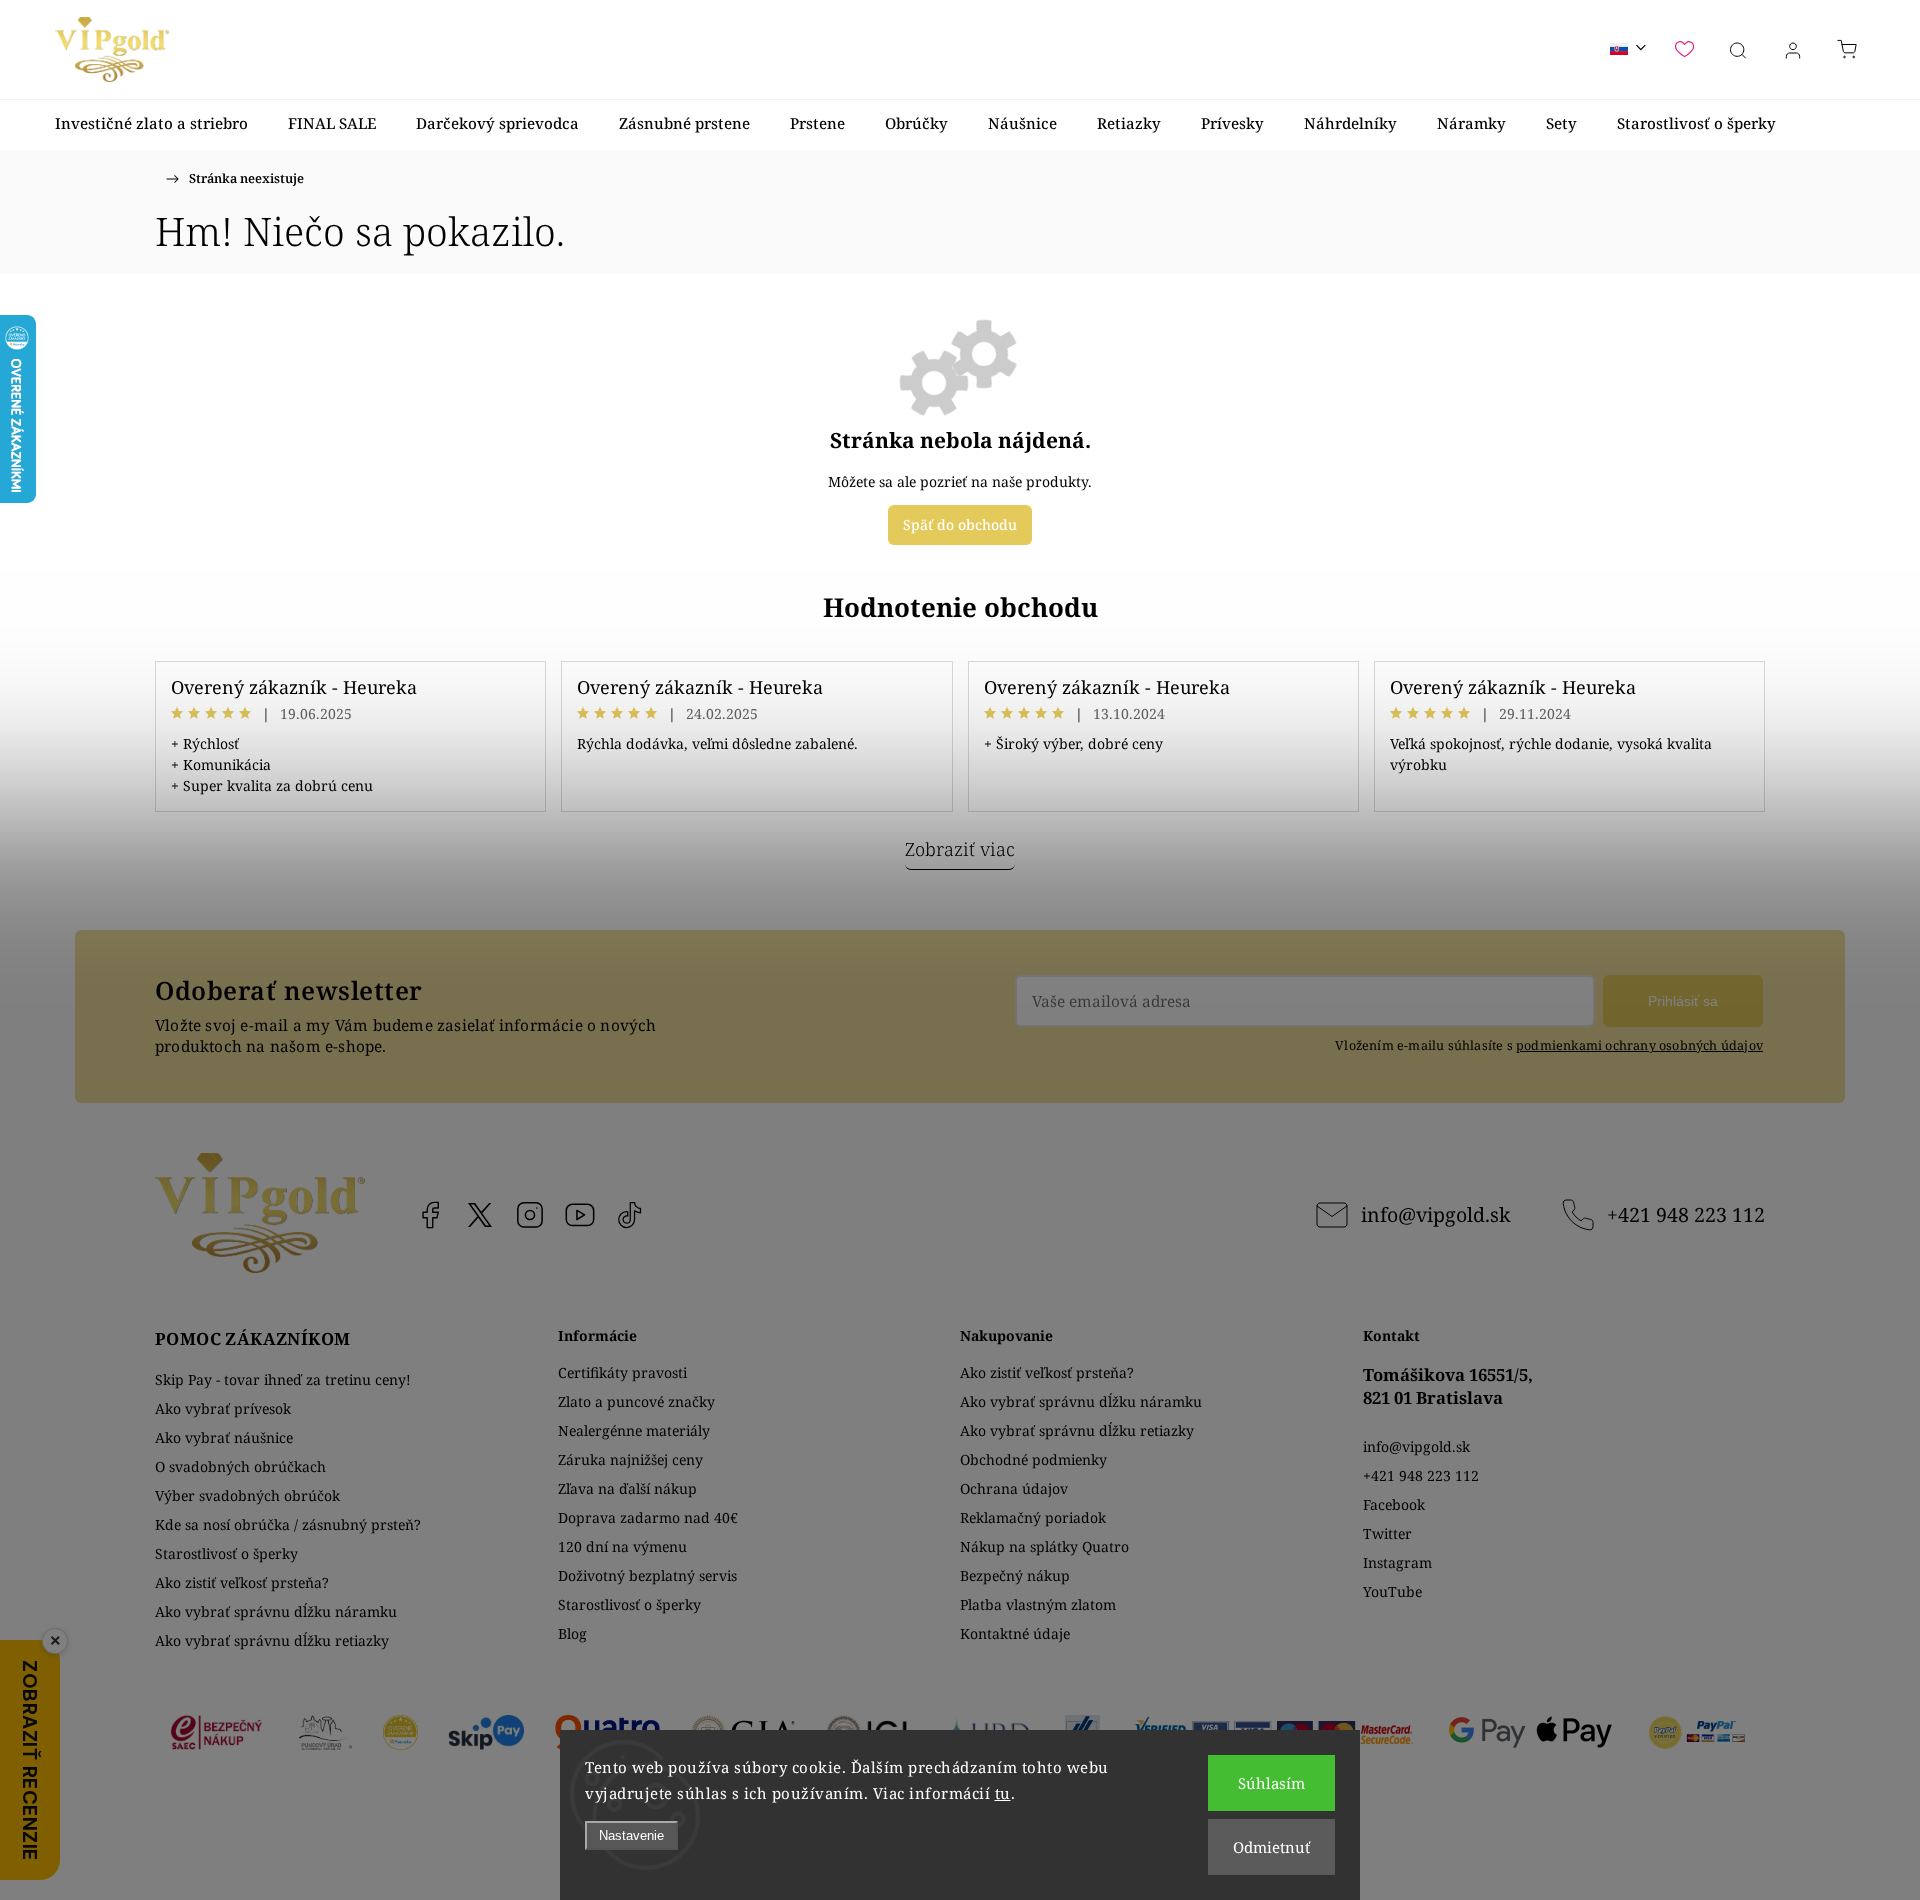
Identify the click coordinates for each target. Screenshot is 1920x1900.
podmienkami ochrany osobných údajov (1639, 1045)
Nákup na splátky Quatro (1044, 1546)
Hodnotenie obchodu (960, 607)
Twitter (1387, 1533)
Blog (572, 1633)
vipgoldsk (480, 1215)
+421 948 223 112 (1686, 1214)
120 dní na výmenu (622, 1546)
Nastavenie (631, 1835)
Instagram (530, 1215)
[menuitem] (151, 123)
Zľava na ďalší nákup (627, 1488)
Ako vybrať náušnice (224, 1437)
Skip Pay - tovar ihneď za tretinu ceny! (283, 1379)
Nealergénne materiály (634, 1430)
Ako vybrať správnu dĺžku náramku (276, 1611)
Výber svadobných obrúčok (247, 1495)
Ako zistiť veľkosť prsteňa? (242, 1582)
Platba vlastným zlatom (1038, 1604)
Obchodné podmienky (1033, 1459)
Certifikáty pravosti (622, 1372)
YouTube (580, 1215)
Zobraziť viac (960, 849)
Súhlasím (1271, 1783)
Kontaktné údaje (1015, 1633)
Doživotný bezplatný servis (647, 1575)
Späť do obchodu (960, 524)
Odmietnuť (1271, 1847)
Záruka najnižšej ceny (630, 1459)
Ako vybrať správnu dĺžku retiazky (272, 1640)
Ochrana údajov (1014, 1488)
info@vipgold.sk (1435, 1214)
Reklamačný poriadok (1033, 1517)
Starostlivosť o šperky (226, 1553)
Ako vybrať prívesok (223, 1408)
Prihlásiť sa (1683, 1001)
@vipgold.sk (630, 1215)
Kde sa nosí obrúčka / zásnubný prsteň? (288, 1524)
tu (1003, 1793)
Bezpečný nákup (1015, 1575)
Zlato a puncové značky (636, 1401)
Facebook (430, 1215)
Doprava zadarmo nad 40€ (648, 1517)
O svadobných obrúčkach (240, 1466)
